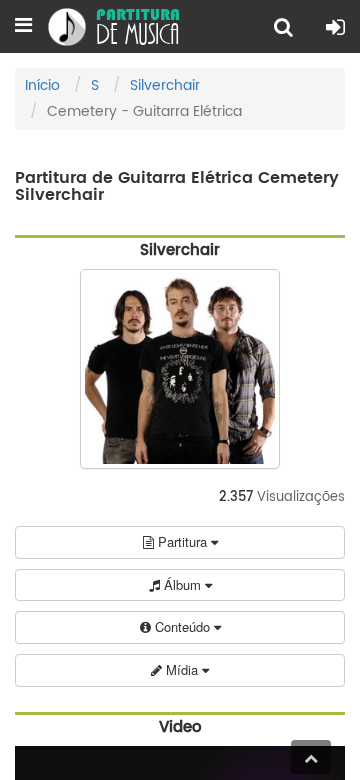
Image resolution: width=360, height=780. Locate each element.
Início (42, 85)
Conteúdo (182, 626)
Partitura (182, 541)
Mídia (182, 669)
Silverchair (165, 85)
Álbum (182, 584)
